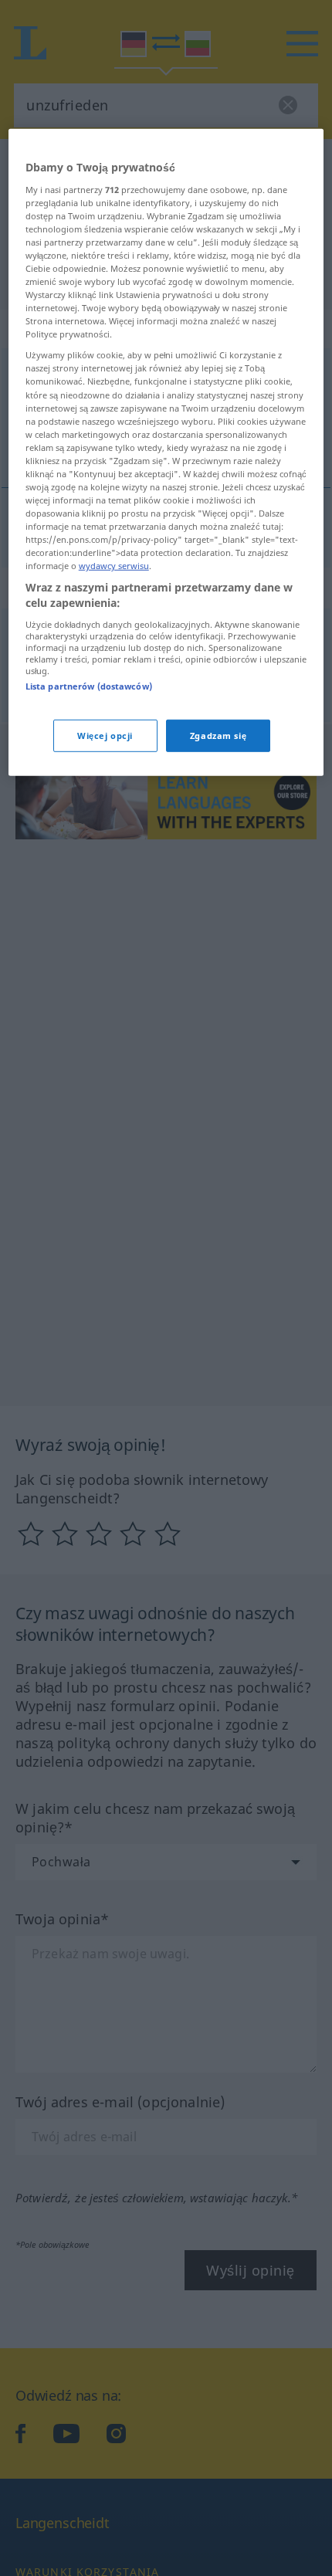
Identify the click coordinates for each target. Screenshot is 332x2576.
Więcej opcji (105, 736)
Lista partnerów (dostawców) (89, 685)
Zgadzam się (218, 736)
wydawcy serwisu (114, 566)
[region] (166, 452)
